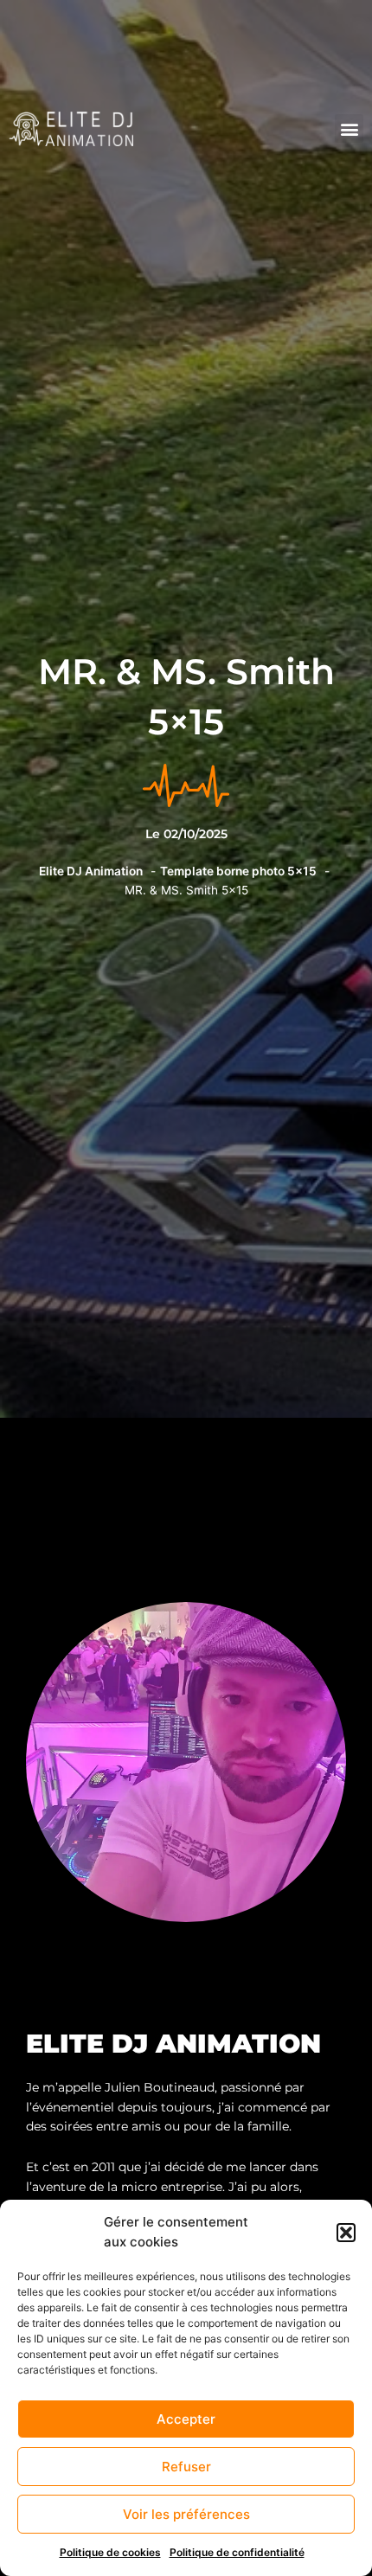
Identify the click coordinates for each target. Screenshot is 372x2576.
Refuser (186, 2467)
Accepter (186, 2419)
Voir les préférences (186, 2514)
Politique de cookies (110, 2552)
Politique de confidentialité (237, 2552)
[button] (346, 2233)
